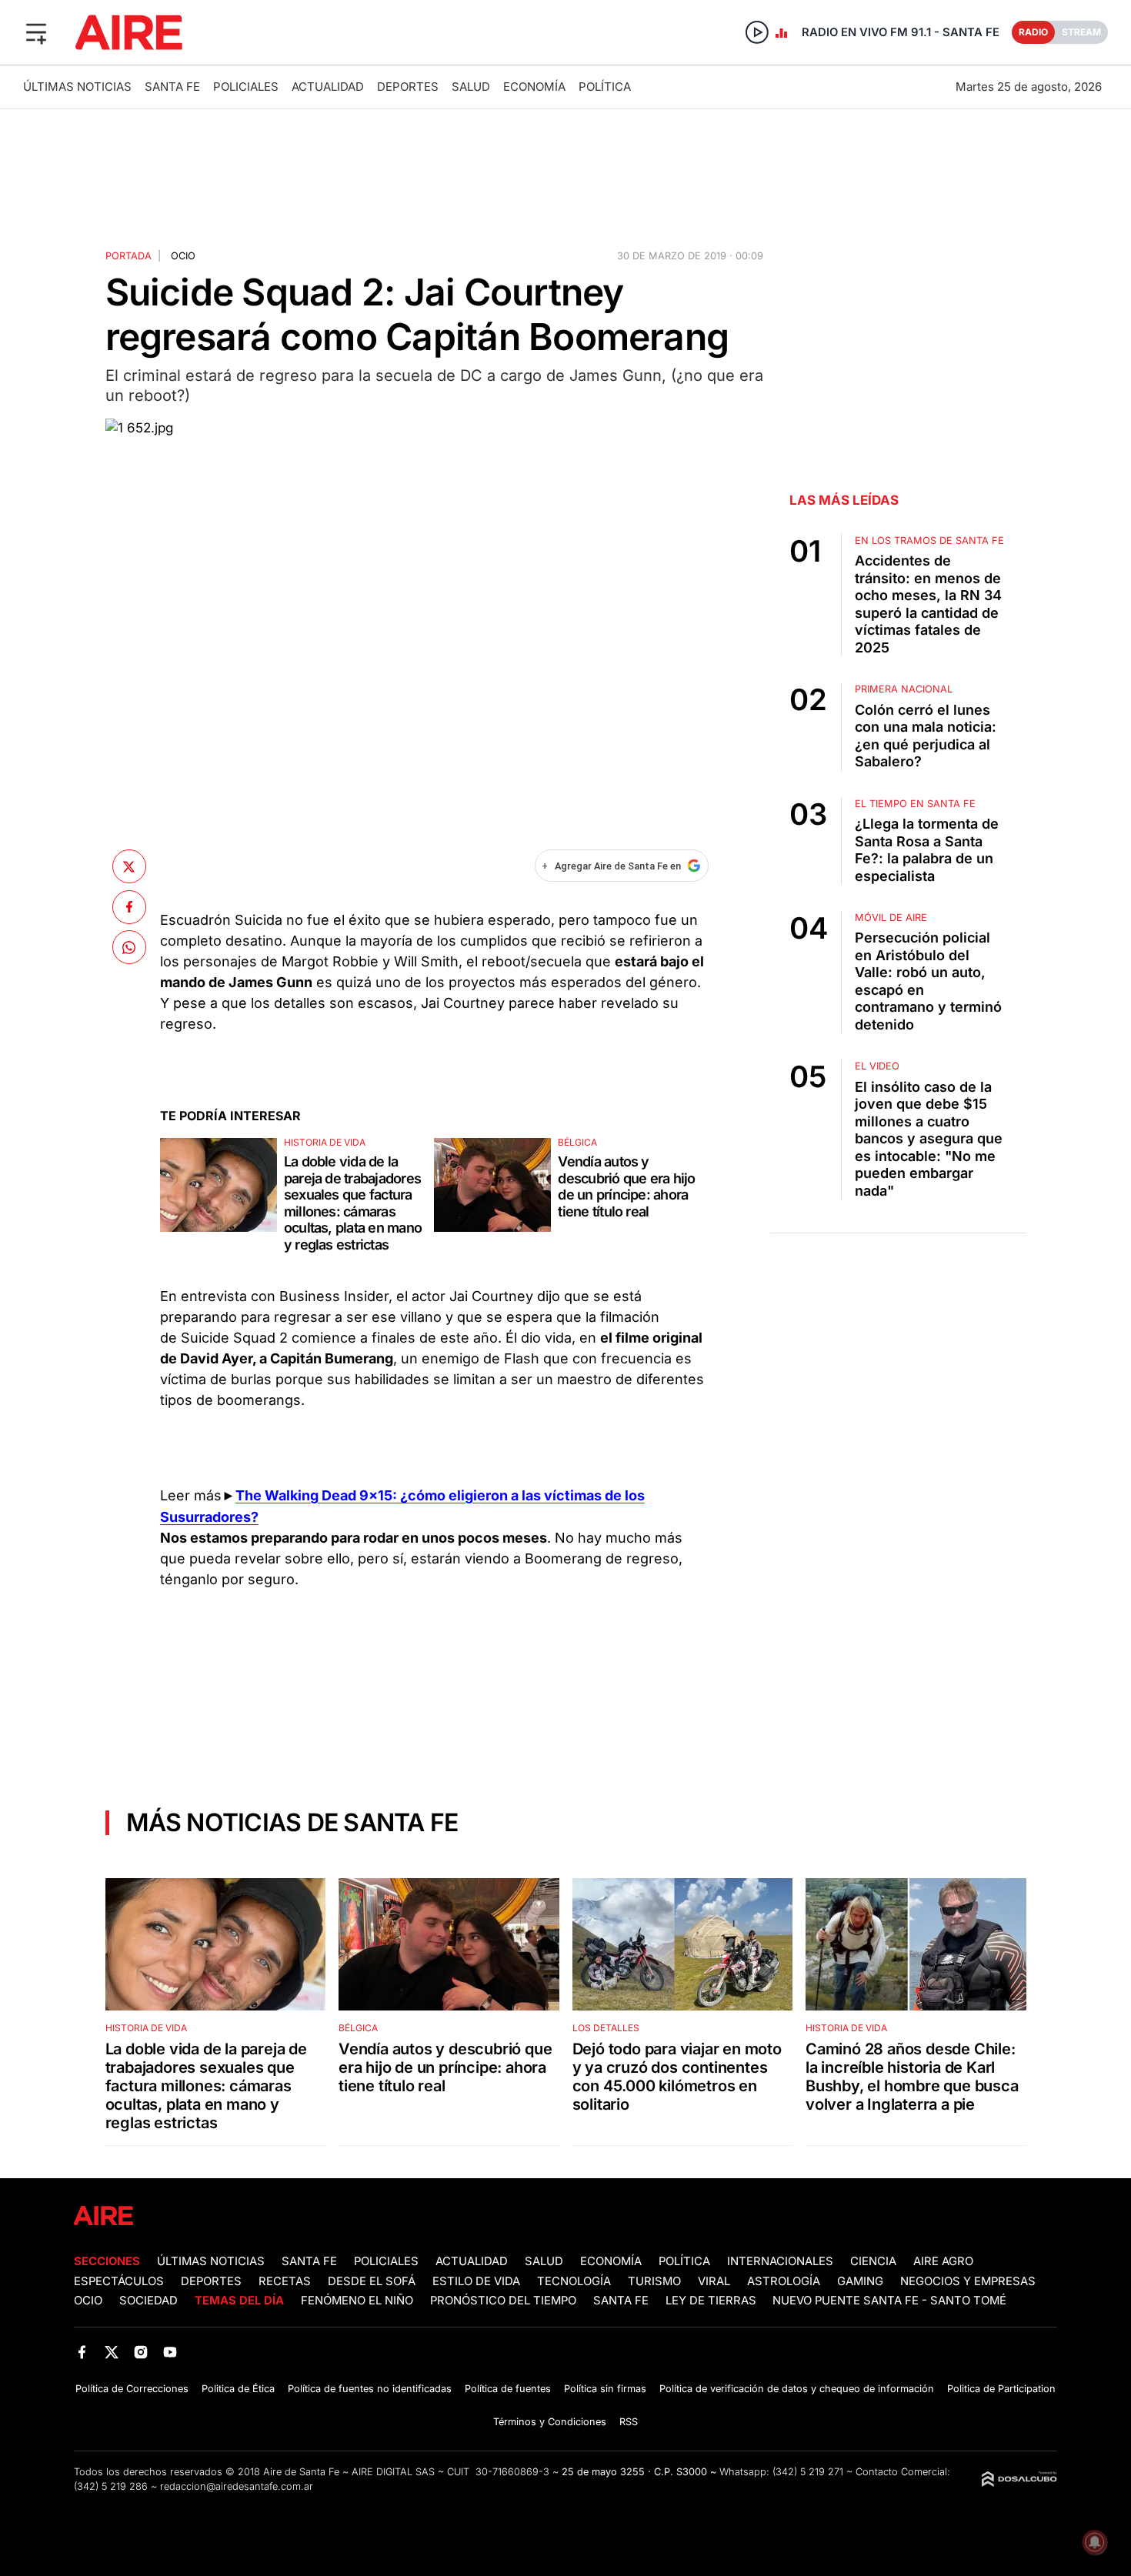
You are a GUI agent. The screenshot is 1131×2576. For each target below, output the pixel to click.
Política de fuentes (508, 2389)
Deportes (408, 87)
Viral (714, 2281)
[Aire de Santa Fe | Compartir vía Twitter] (129, 866)
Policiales (246, 87)
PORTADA (128, 256)
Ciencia (873, 2261)
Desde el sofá (372, 2281)
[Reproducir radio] (757, 32)
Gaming (860, 2281)
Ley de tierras (712, 2301)
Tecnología (574, 2281)
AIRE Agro (943, 2261)
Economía (534, 87)
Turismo (654, 2281)
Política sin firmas (605, 2389)
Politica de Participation (1001, 2389)
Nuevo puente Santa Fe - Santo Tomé (889, 2301)
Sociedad (148, 2301)
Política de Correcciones (132, 2389)
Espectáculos (119, 2281)
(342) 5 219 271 (808, 2472)
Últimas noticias (77, 87)
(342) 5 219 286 (111, 2486)
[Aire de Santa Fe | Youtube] (170, 2352)
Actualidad (328, 87)
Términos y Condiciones (550, 2422)
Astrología (784, 2281)
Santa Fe (172, 87)
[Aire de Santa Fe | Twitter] (111, 2352)
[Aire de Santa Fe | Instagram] (141, 2352)
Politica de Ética (238, 2389)
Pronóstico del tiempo (503, 2301)
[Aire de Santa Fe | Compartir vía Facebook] (129, 906)
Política (605, 87)
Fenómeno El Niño (357, 2301)
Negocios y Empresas (968, 2281)
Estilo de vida (476, 2281)
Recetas (285, 2281)
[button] (36, 32)
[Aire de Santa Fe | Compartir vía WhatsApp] (129, 947)
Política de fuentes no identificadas (370, 2389)
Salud (471, 87)
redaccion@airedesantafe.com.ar (237, 2486)
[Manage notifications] (1095, 2542)
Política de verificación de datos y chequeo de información (797, 2389)
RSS (629, 2422)
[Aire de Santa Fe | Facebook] (82, 2352)
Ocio (183, 256)
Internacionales (780, 2261)
